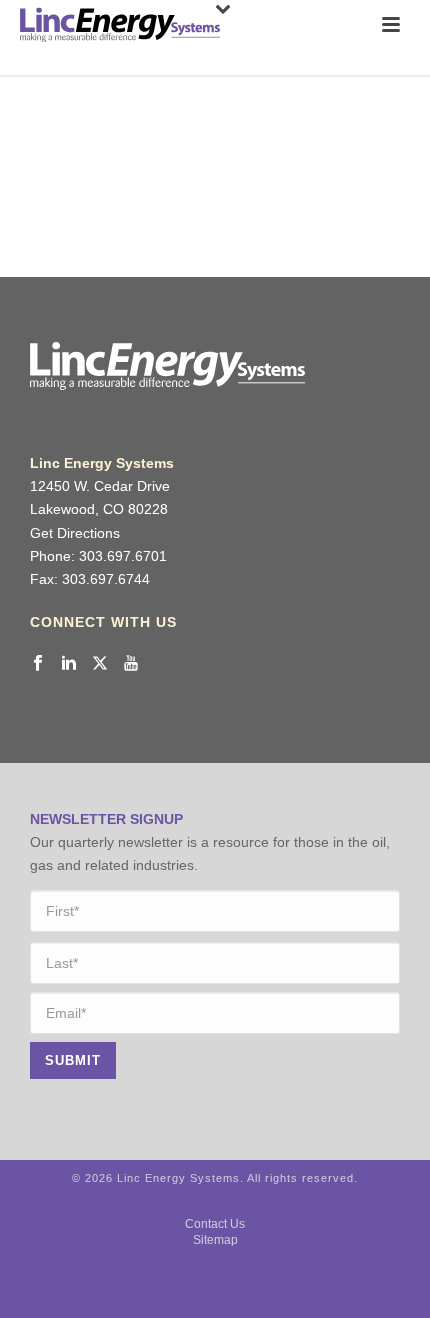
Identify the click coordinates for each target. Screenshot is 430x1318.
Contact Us (215, 1224)
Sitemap (215, 1240)
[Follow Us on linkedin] (69, 664)
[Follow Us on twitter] (100, 664)
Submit (73, 1060)
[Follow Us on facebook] (38, 664)
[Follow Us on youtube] (131, 664)
